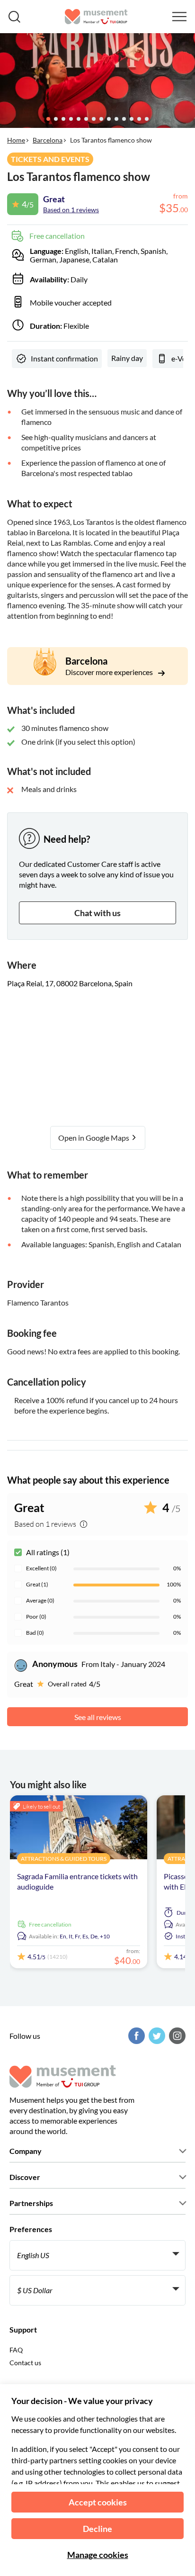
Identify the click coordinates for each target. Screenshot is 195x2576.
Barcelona (48, 140)
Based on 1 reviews (71, 210)
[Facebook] (135, 2036)
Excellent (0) (41, 1568)
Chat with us (97, 913)
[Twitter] (156, 2036)
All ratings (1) (48, 1552)
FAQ (16, 2350)
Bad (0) (35, 1633)
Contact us (25, 2363)
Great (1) (37, 1584)
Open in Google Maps (94, 1138)
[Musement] (96, 17)
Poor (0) (36, 1617)
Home (16, 140)
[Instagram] (176, 2036)
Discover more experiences (110, 672)
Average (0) (40, 1600)
